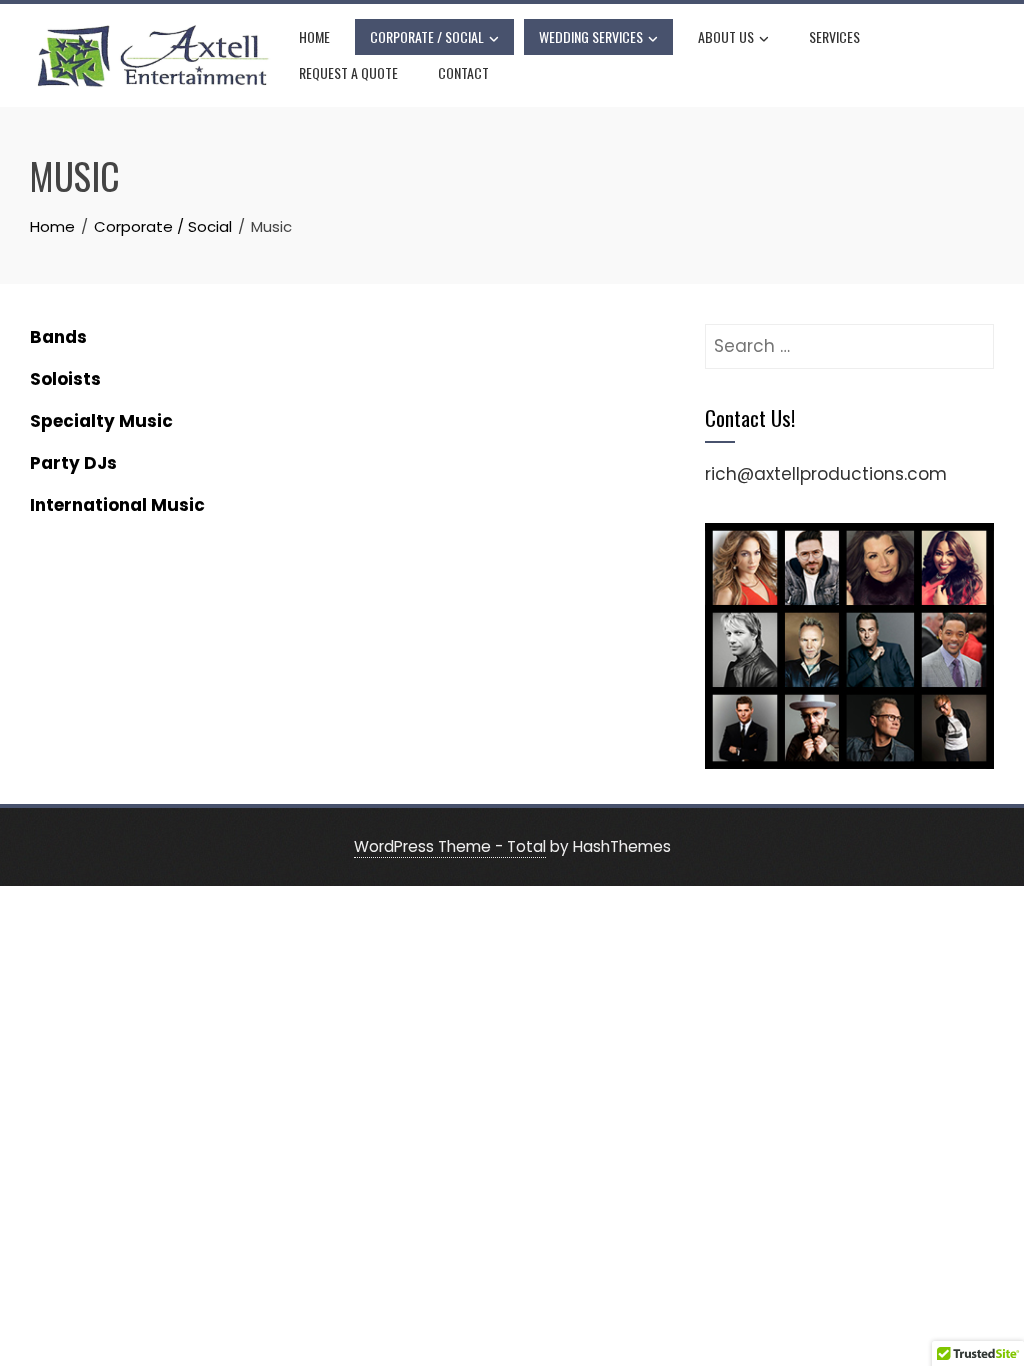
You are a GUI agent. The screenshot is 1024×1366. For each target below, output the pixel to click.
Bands (58, 337)
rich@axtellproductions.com (826, 474)
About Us (726, 36)
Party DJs (73, 463)
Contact (463, 72)
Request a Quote (348, 72)
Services (834, 36)
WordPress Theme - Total (450, 846)
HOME (314, 36)
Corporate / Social (427, 36)
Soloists (65, 379)
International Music (117, 505)
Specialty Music (101, 421)
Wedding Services (591, 36)
